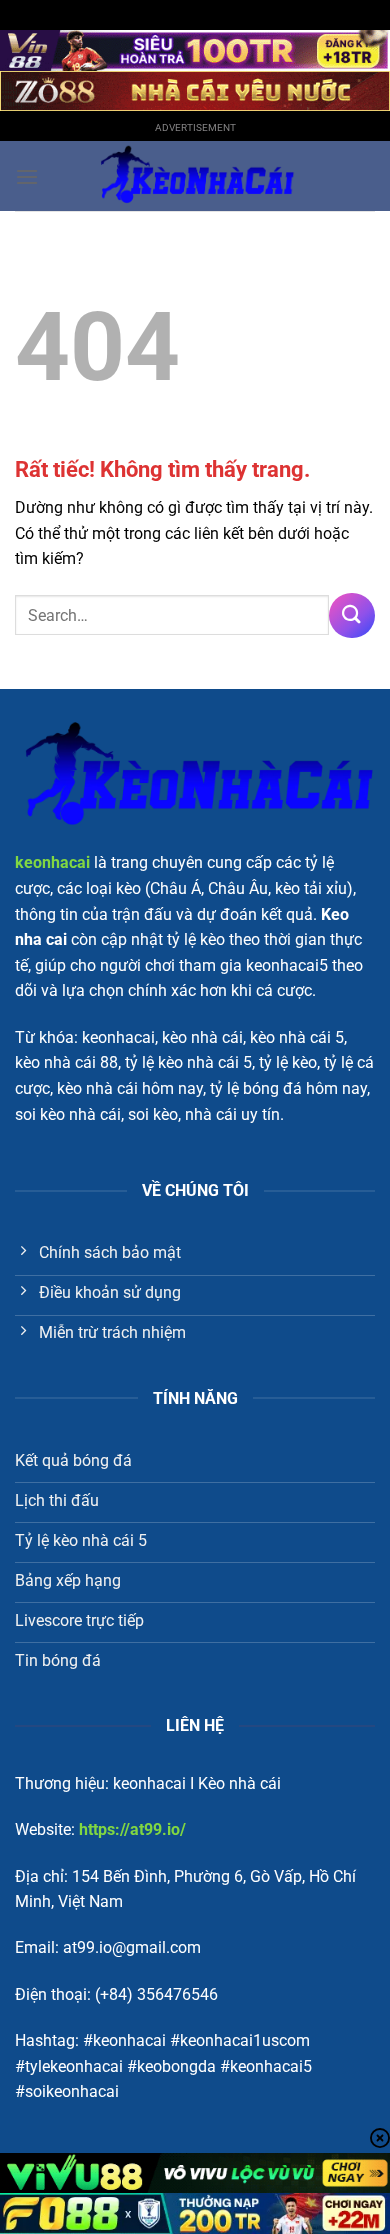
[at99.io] (195, 176)
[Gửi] (352, 615)
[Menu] (27, 176)
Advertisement (195, 127)
